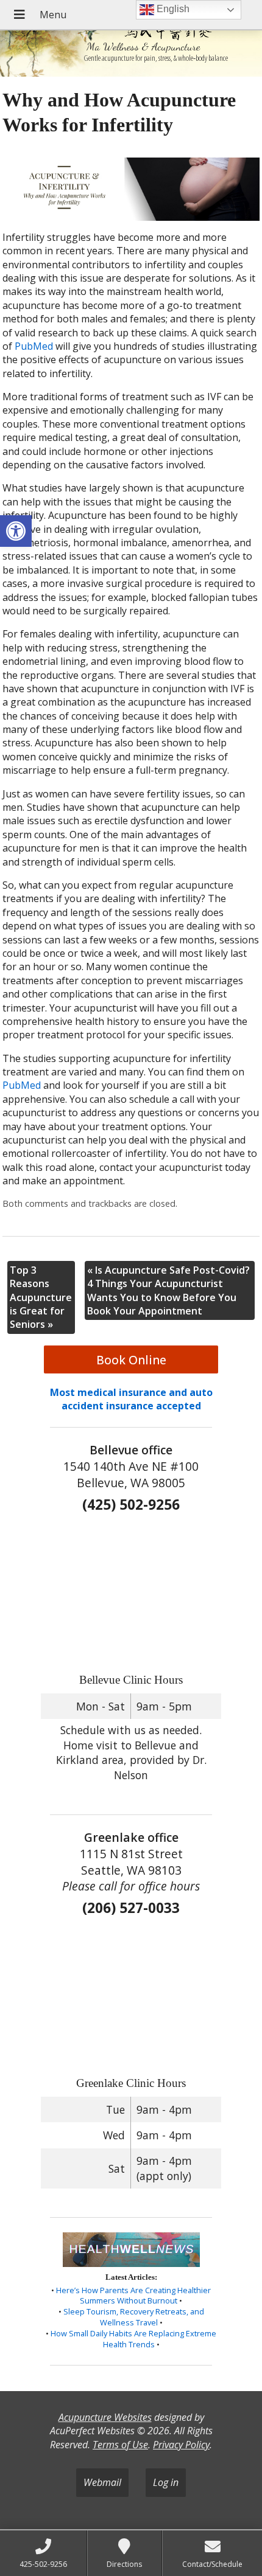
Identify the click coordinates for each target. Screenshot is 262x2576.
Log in (166, 2482)
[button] (16, 531)
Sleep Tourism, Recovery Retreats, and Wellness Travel (134, 2317)
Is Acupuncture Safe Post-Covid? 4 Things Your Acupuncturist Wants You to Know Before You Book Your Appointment (168, 1290)
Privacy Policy (181, 2445)
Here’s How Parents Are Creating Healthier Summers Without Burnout (133, 2296)
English (172, 9)
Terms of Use (120, 2445)
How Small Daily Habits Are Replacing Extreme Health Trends (133, 2339)
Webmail (102, 2482)
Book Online (131, 1360)
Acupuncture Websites (105, 2417)
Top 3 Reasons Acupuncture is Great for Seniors (41, 1297)
